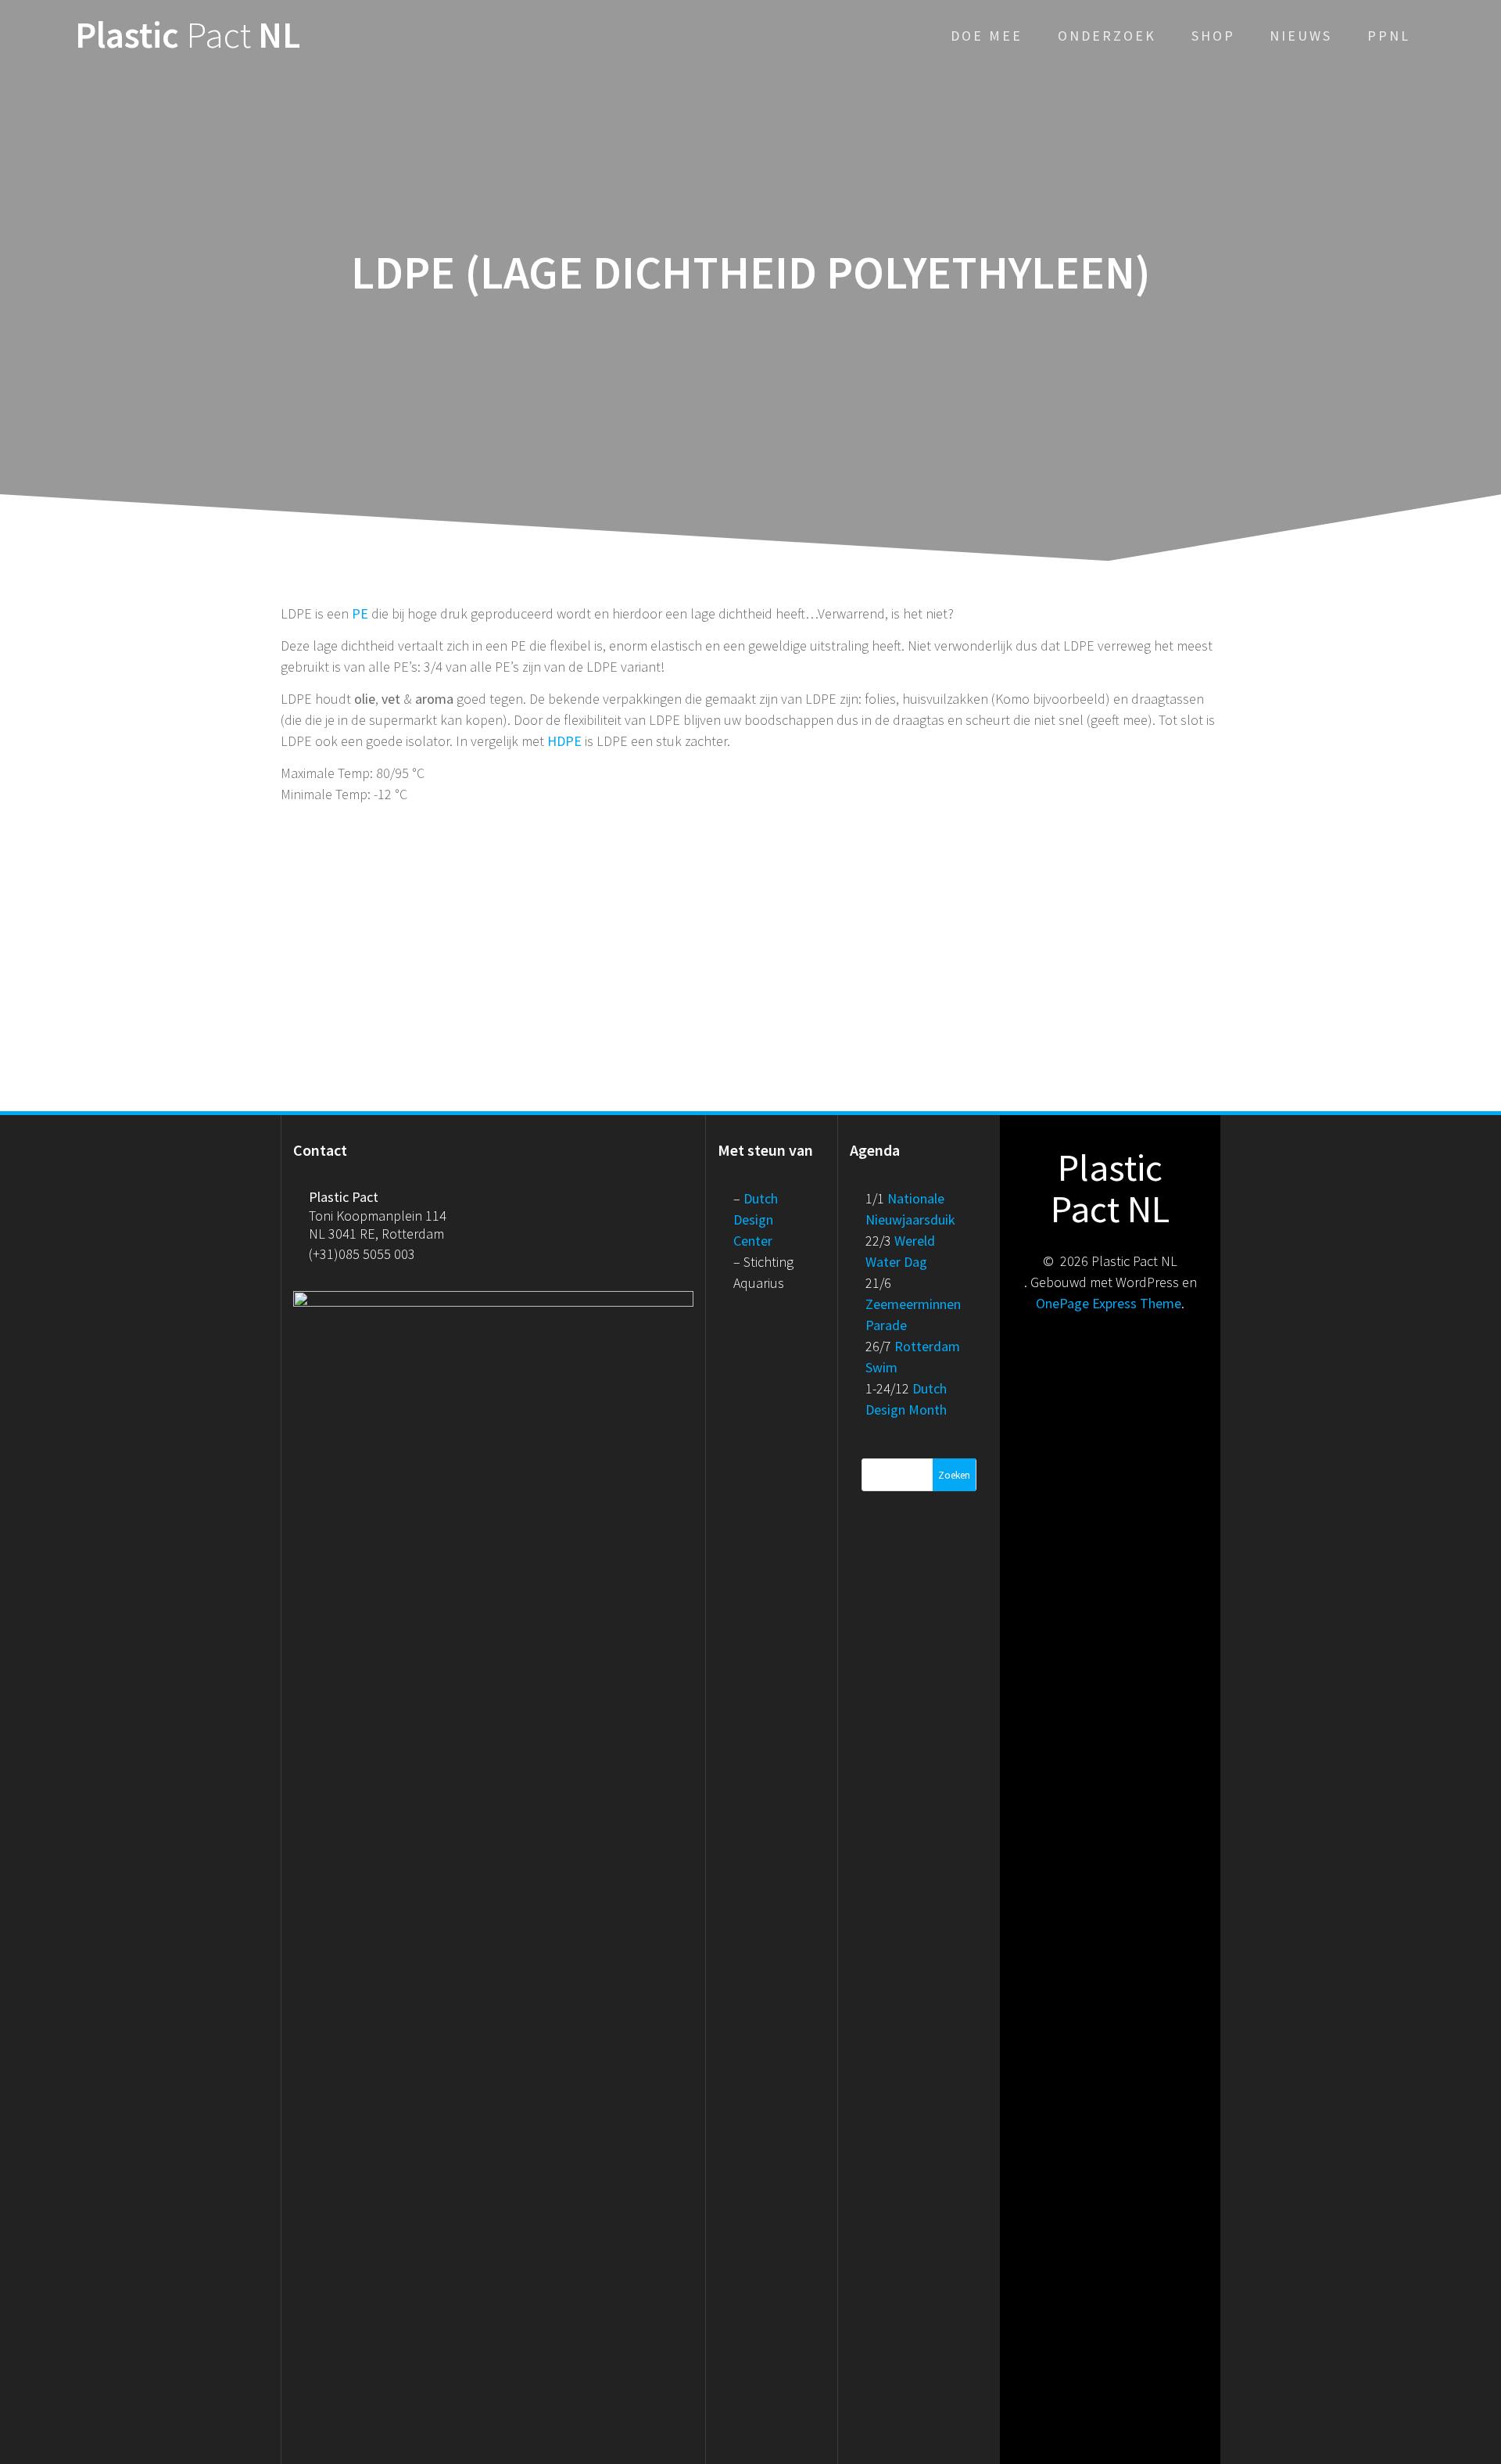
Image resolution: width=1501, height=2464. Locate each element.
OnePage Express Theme (1109, 1303)
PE (360, 613)
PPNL (1389, 36)
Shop (1213, 36)
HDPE (564, 741)
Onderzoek (1107, 36)
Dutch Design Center (756, 1219)
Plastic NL (188, 36)
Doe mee (987, 36)
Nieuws (1301, 36)
